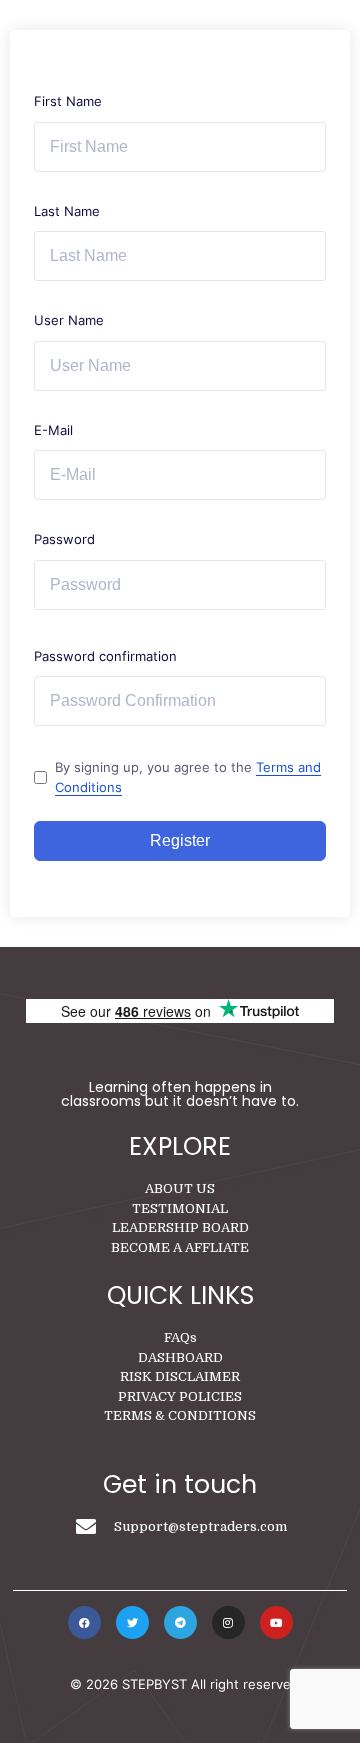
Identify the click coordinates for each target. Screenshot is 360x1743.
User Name (69, 320)
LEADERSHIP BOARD (180, 1227)
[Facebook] (84, 1622)
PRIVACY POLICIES (180, 1396)
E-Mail (53, 430)
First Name (68, 101)
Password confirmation (105, 656)
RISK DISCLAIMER (180, 1376)
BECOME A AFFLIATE (180, 1247)
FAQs (180, 1337)
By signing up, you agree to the (188, 777)
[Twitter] (132, 1622)
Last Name (67, 211)
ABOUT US (180, 1188)
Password (64, 539)
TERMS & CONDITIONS (180, 1415)
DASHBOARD (180, 1357)
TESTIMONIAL (180, 1208)
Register (180, 840)
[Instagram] (228, 1622)
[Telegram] (180, 1622)
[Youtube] (276, 1622)
